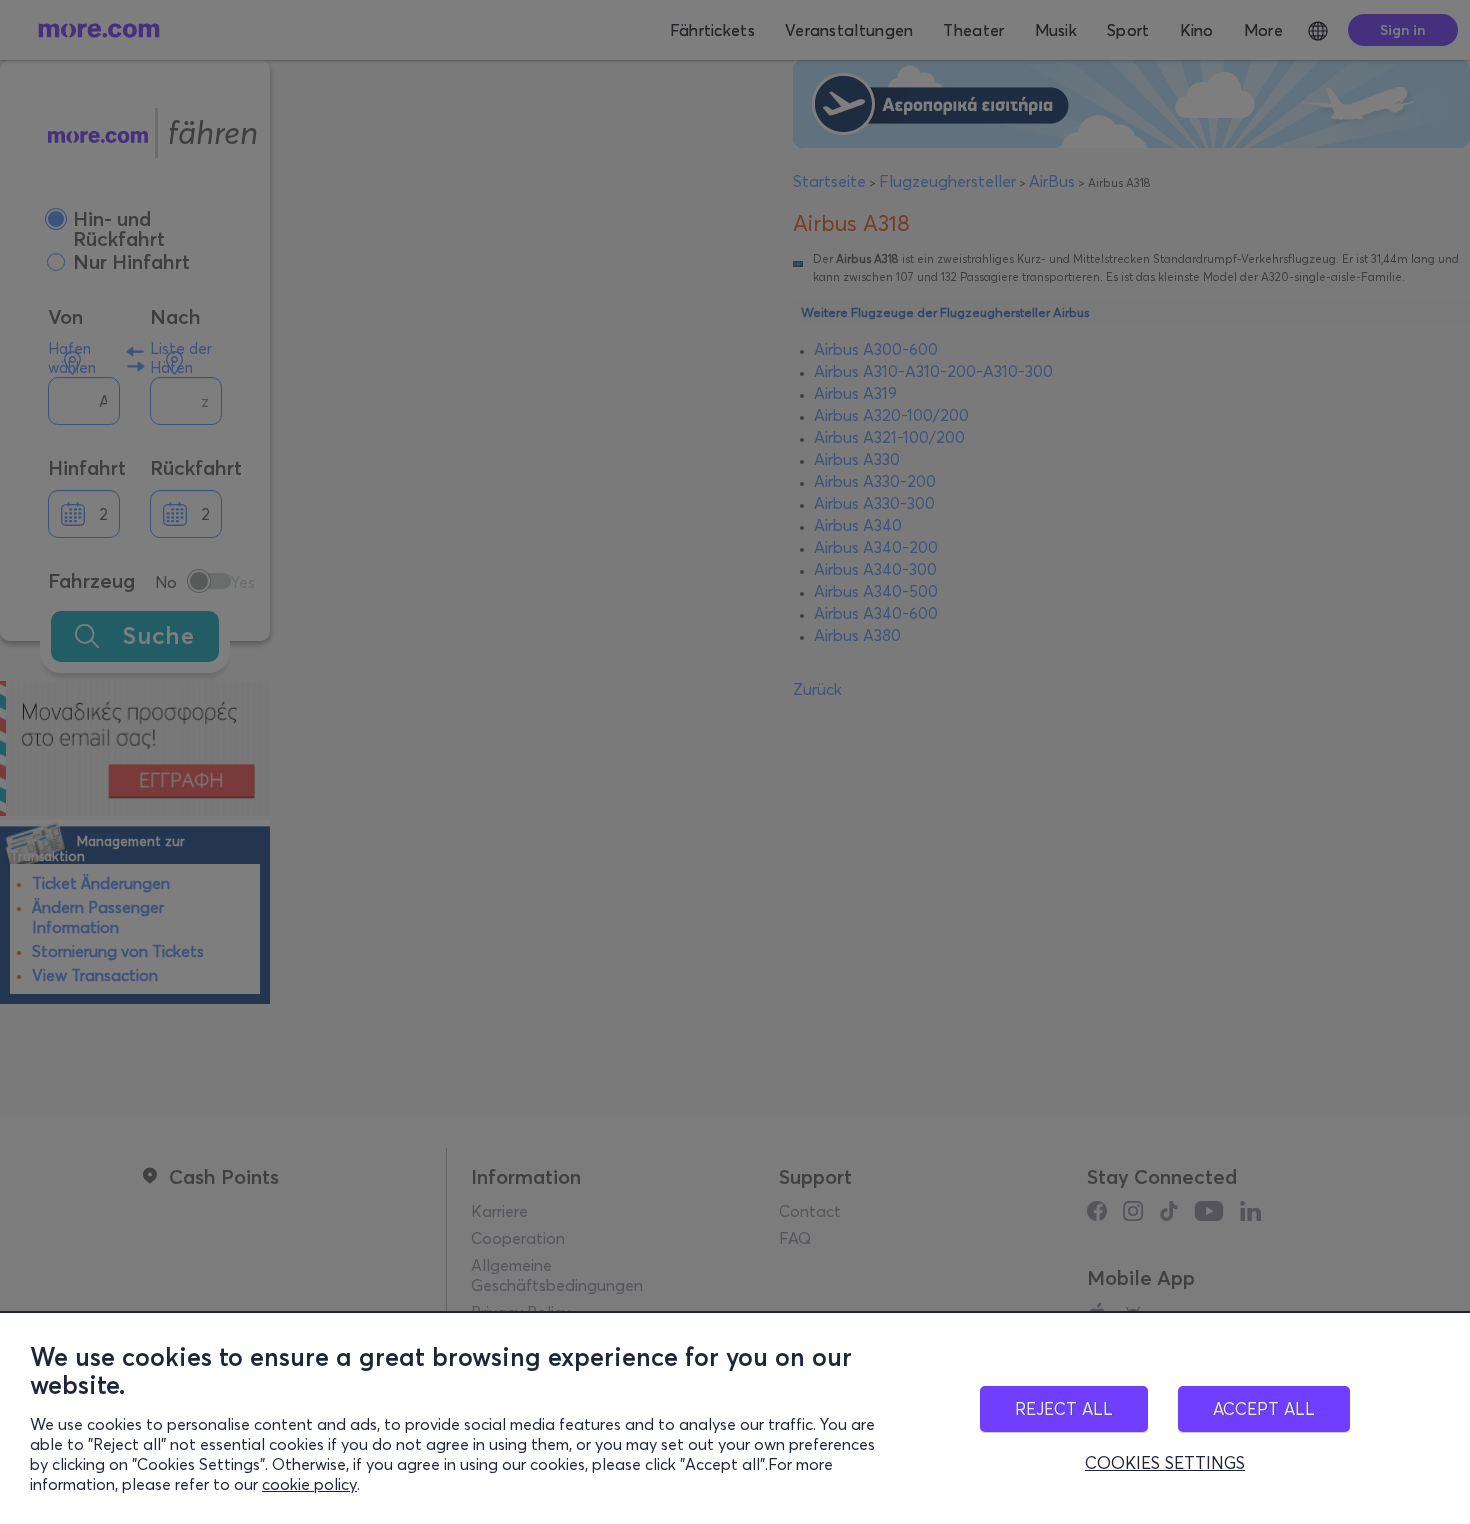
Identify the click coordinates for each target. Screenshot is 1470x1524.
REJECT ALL (1064, 1408)
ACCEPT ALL (1264, 1408)
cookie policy (309, 1484)
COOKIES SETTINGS (1165, 1463)
